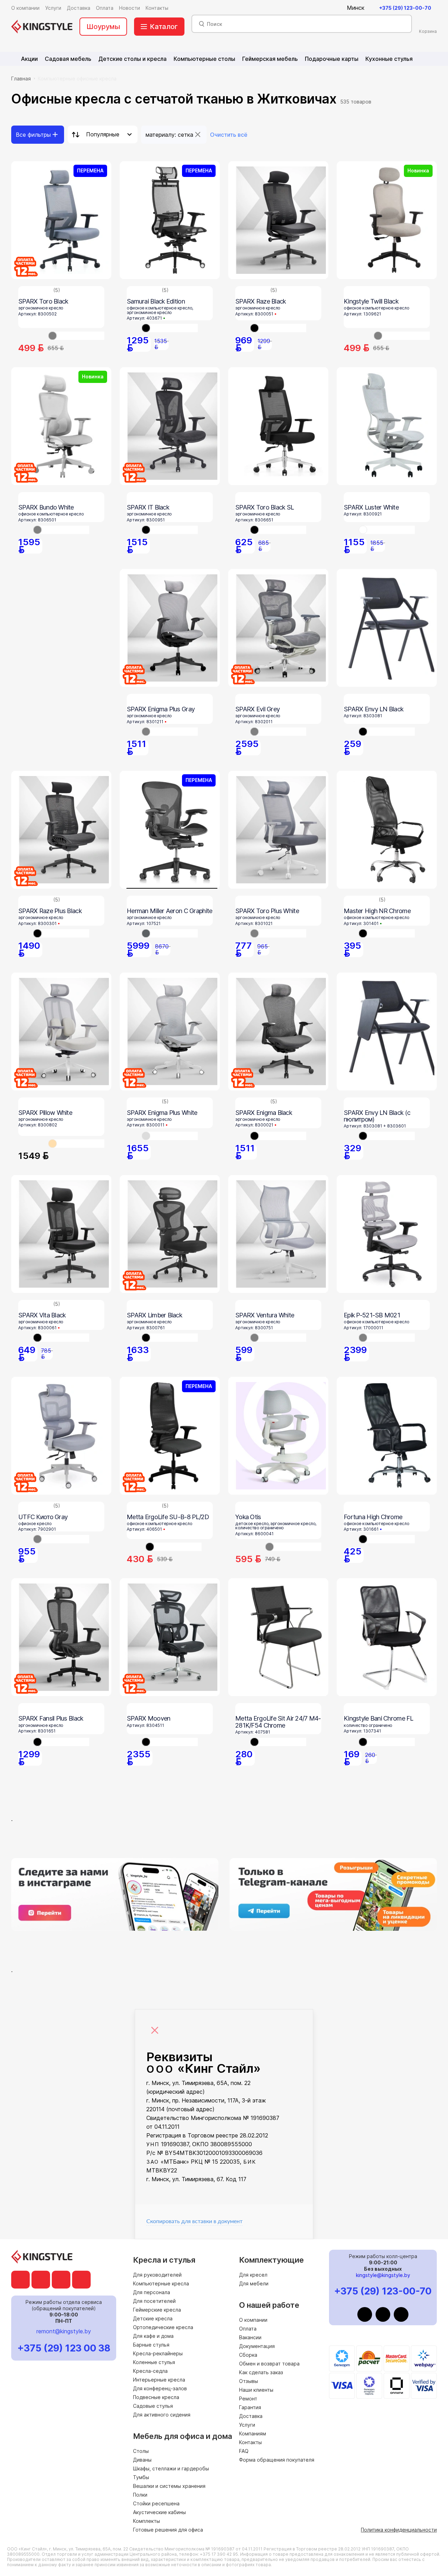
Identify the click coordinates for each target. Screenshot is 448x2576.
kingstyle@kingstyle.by (383, 2275)
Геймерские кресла (157, 2310)
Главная (21, 79)
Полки (140, 2495)
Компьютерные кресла (161, 2283)
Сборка (248, 2355)
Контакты (250, 2442)
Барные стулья (151, 2345)
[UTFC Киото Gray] (61, 1436)
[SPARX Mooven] (170, 1637)
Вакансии (250, 2337)
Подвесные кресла (156, 2397)
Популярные (103, 134)
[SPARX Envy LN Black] (387, 628)
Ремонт (248, 2399)
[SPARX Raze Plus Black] (61, 830)
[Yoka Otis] (278, 1436)
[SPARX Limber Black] (170, 1234)
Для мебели (254, 2283)
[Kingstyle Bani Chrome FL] (387, 1637)
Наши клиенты (256, 2390)
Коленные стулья (154, 2362)
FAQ (244, 2451)
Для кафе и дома (153, 2336)
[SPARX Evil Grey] (278, 628)
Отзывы (248, 2381)
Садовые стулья (153, 2406)
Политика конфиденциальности (399, 2530)
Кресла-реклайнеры (158, 2353)
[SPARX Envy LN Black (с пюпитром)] (387, 1031)
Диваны (142, 2460)
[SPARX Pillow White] (61, 1031)
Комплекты (146, 2521)
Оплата (248, 2329)
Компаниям (253, 2433)
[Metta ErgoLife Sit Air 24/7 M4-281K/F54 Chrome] (278, 1637)
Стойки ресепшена (156, 2503)
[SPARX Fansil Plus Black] (61, 1637)
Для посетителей (154, 2301)
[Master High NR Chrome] (387, 830)
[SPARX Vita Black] (61, 1234)
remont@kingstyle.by (64, 2331)
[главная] (42, 27)
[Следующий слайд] (209, 1547)
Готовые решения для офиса (168, 2530)
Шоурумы (103, 27)
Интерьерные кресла (159, 2380)
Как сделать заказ (261, 2372)
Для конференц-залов (160, 2388)
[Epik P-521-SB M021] (387, 1234)
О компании (253, 2320)
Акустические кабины (159, 2512)
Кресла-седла (150, 2371)
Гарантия (250, 2407)
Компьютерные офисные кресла (77, 79)
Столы (141, 2451)
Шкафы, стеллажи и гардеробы (171, 2468)
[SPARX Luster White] (387, 426)
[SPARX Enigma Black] (278, 1031)
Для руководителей (157, 2275)
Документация (257, 2346)
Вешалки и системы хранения (169, 2486)
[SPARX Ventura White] (278, 1234)
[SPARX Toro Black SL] (278, 426)
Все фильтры (33, 135)
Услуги (247, 2425)
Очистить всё (229, 135)
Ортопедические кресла (163, 2327)
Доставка (251, 2416)
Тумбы (141, 2477)
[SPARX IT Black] (170, 426)
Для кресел (253, 2275)
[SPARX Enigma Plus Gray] (170, 628)
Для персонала (152, 2292)
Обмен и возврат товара (269, 2364)
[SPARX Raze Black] (278, 220)
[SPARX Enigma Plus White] (170, 1031)
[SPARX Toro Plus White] (278, 830)
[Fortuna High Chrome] (387, 1436)
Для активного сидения (162, 2415)
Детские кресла (153, 2318)
